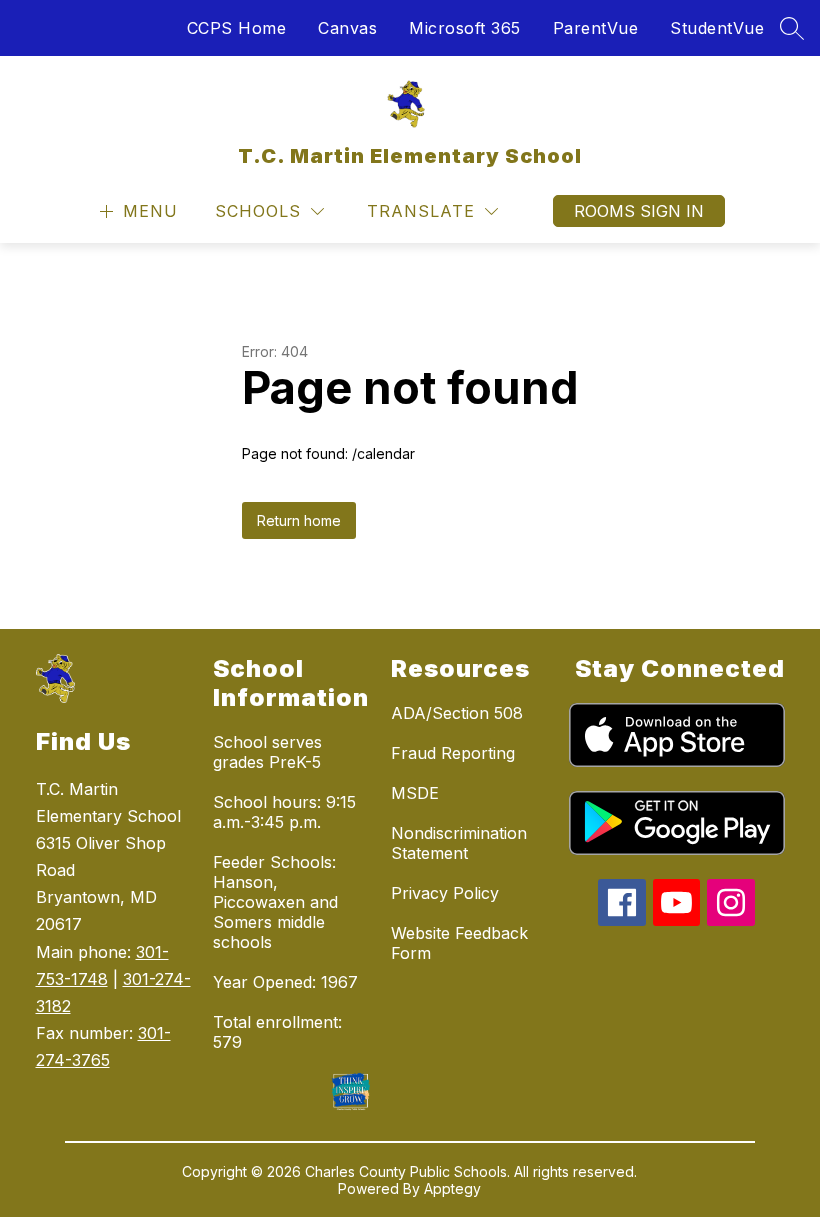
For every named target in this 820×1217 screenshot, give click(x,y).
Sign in (672, 211)
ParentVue (596, 28)
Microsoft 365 (465, 28)
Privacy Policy (445, 893)
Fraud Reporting (453, 753)
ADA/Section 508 (457, 713)
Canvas (347, 28)
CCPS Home (237, 28)
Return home (299, 520)
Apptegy (452, 1188)
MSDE (415, 793)
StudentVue (717, 28)
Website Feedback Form (459, 943)
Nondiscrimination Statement (459, 843)
